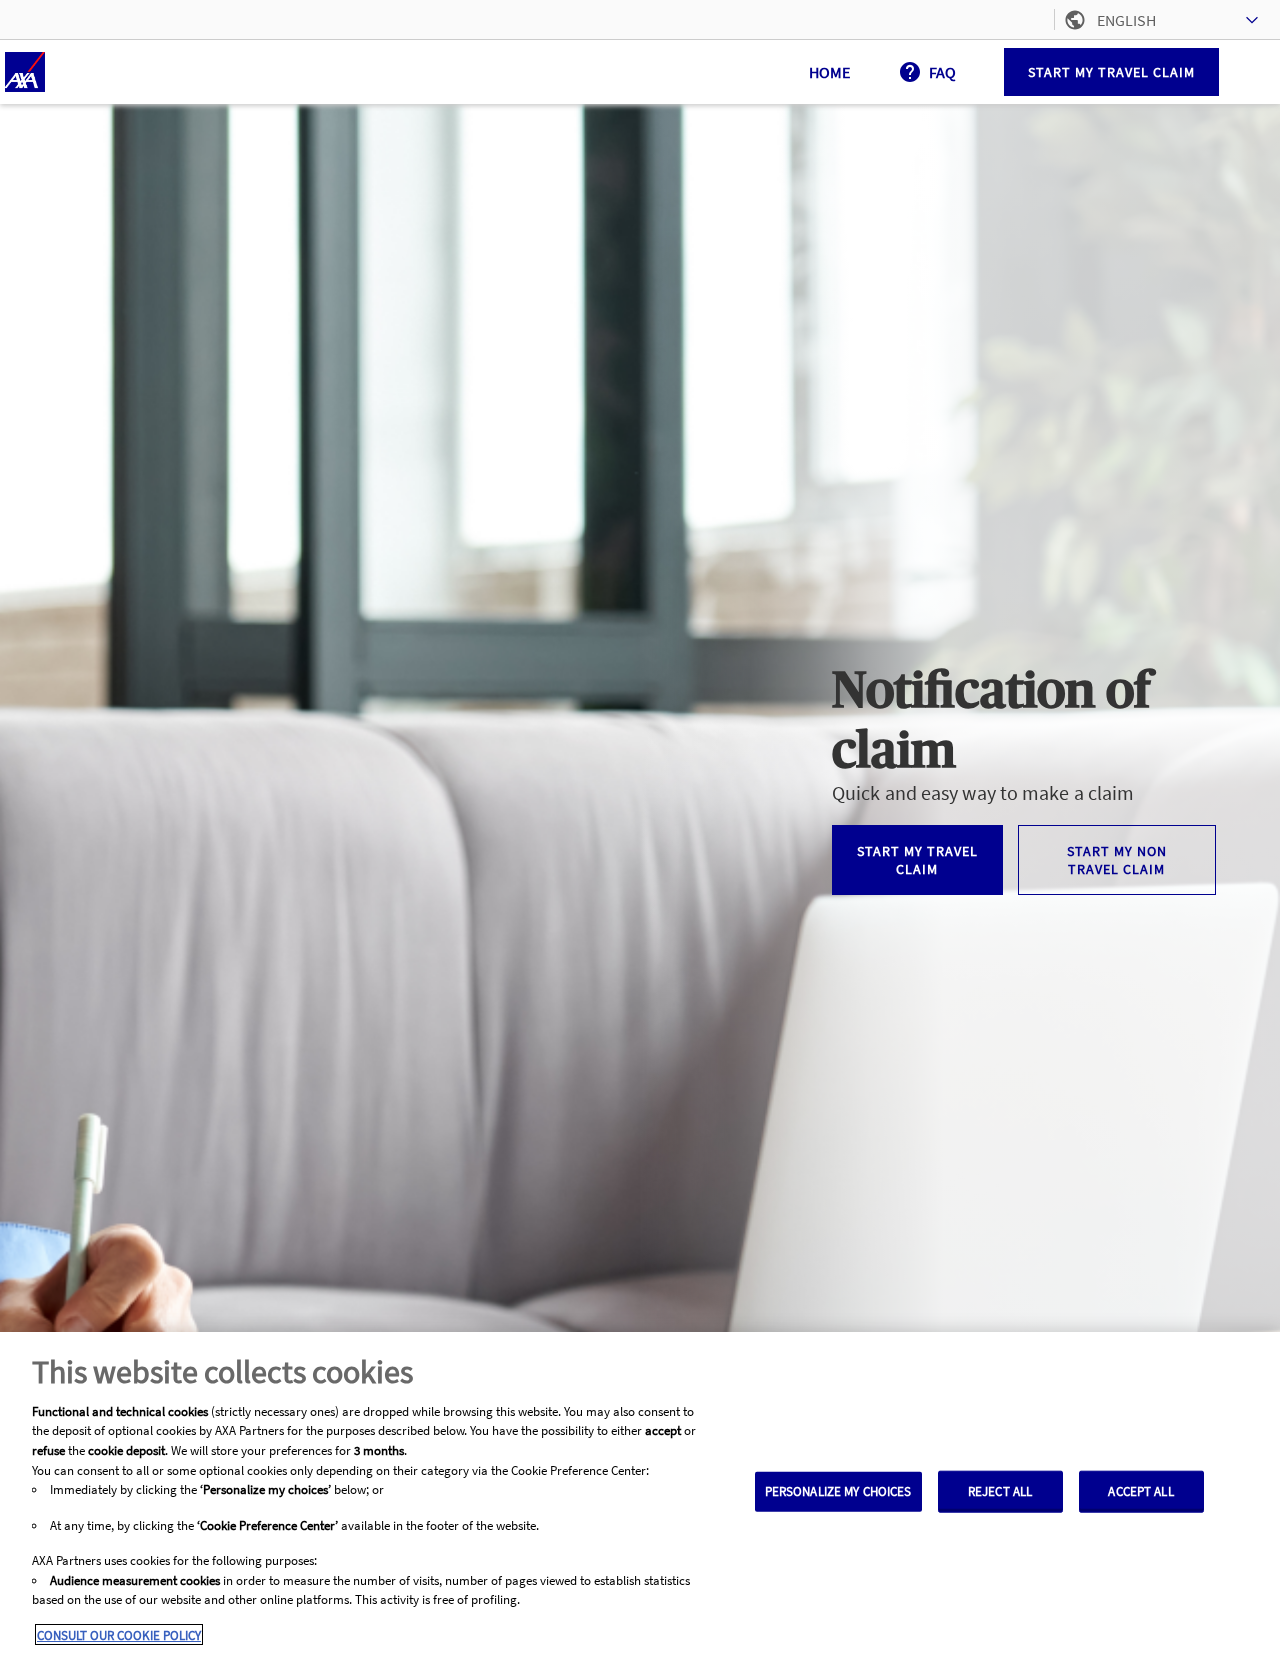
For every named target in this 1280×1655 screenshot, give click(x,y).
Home (829, 72)
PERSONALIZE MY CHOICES (838, 1491)
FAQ (942, 72)
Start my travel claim (1111, 72)
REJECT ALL (1000, 1491)
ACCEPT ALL (1140, 1491)
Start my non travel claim (1117, 860)
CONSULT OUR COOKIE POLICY (119, 1634)
